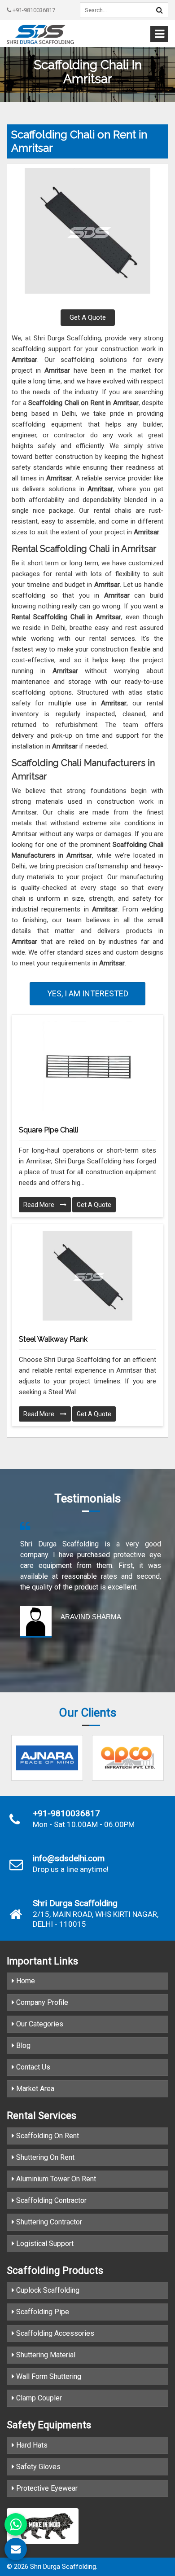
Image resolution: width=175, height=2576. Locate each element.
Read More (39, 1205)
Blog (22, 2045)
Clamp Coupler (38, 2398)
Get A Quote (88, 317)
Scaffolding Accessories (54, 2333)
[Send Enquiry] (16, 2549)
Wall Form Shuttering (48, 2376)
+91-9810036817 (33, 10)
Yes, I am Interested (88, 993)
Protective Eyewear (46, 2488)
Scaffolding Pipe (42, 2312)
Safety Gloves (37, 2467)
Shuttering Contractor (48, 2222)
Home (25, 1981)
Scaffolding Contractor (50, 2200)
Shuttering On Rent (44, 2157)
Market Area (34, 2089)
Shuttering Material (45, 2355)
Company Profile (41, 2002)
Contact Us (32, 2067)
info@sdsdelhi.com (69, 1858)
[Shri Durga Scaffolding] (40, 34)
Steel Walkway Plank (53, 1339)
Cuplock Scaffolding (47, 2290)
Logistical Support (44, 2244)
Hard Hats (31, 2445)
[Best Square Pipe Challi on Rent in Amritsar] (87, 1066)
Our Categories (39, 2024)
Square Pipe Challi (48, 1130)
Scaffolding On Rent (47, 2136)
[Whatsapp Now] (16, 2524)
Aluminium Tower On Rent (55, 2179)
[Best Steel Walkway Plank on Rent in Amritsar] (87, 1276)
